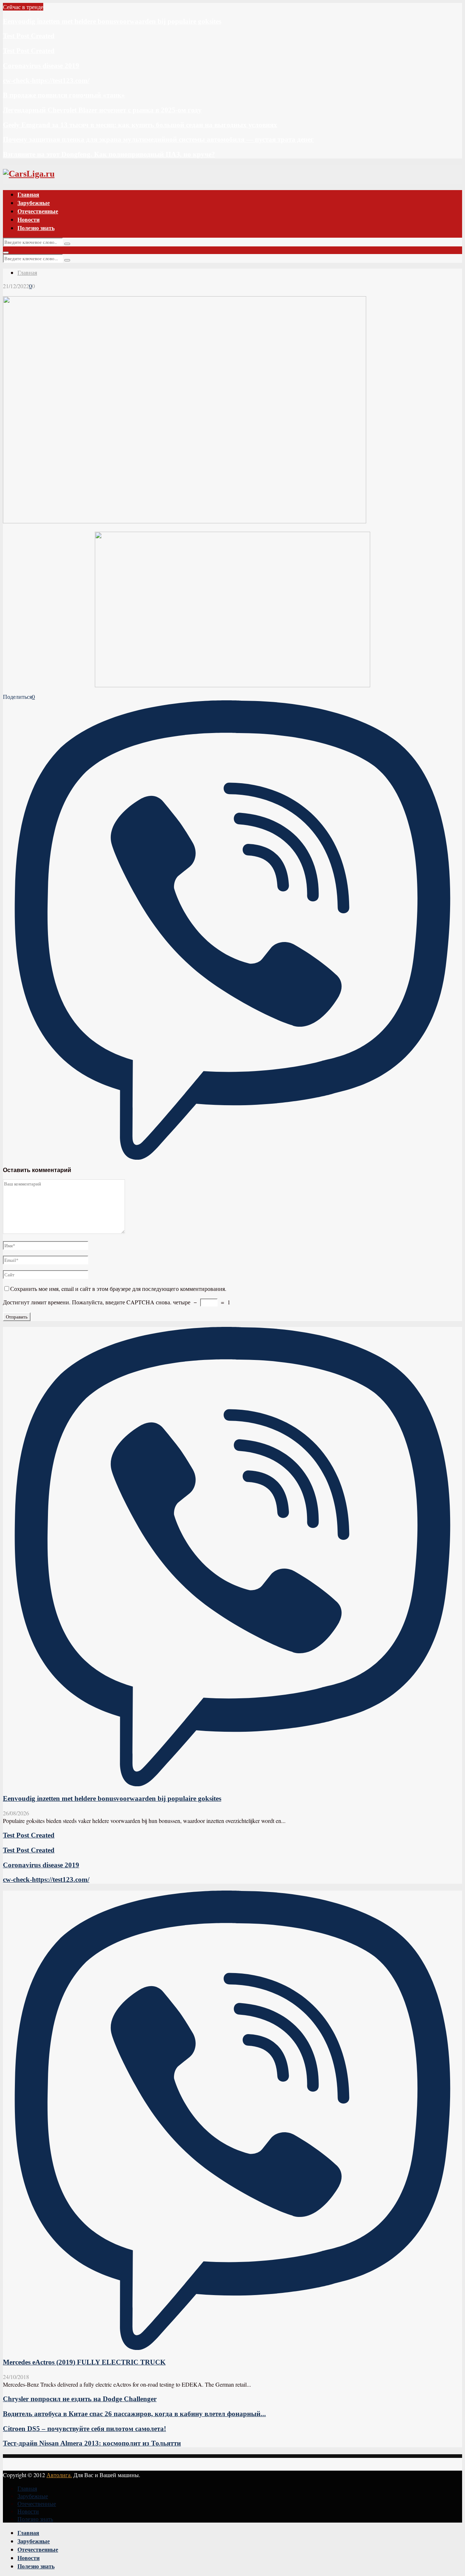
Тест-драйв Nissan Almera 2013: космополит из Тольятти (92, 2443)
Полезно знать (36, 228)
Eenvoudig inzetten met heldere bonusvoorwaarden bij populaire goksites (112, 21)
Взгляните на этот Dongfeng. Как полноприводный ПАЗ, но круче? (109, 154)
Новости (29, 219)
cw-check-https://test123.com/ (46, 80)
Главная (28, 194)
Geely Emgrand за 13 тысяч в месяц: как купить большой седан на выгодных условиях (140, 125)
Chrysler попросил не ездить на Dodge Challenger (80, 2399)
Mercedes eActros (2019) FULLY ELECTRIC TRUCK (84, 2362)
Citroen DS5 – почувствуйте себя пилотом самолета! (84, 2429)
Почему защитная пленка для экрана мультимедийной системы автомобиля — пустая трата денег (158, 139)
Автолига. (59, 2475)
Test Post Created (29, 36)
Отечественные (38, 211)
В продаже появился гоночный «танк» (64, 95)
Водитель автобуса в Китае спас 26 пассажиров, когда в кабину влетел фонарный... (134, 2414)
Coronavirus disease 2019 (41, 66)
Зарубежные (34, 203)
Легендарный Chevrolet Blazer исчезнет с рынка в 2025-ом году (102, 110)
